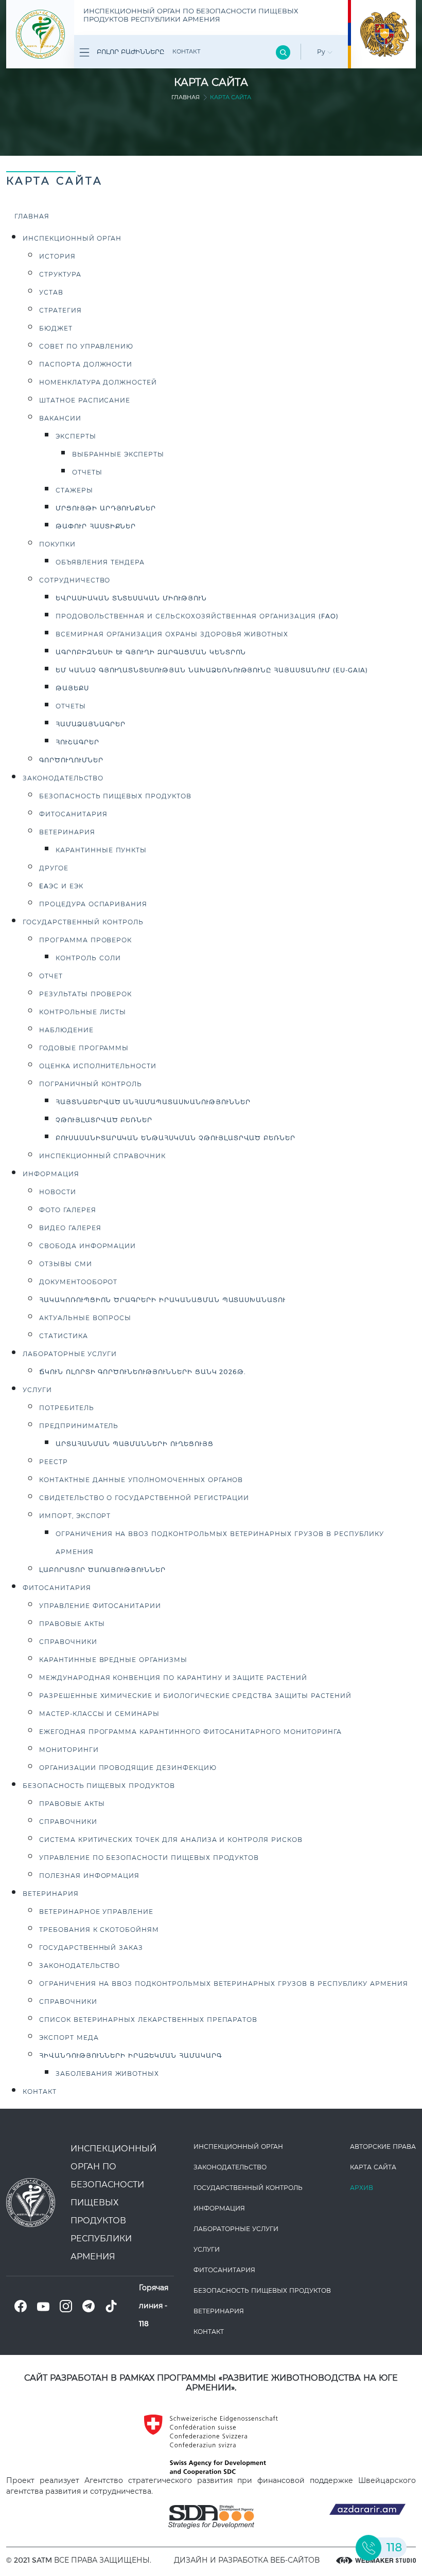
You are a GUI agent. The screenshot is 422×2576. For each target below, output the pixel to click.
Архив (362, 2188)
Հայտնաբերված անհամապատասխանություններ (153, 1102)
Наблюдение (66, 1030)
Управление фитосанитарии (100, 1606)
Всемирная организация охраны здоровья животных (172, 634)
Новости (58, 1192)
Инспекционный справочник (102, 1156)
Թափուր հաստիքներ (96, 526)
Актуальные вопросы (85, 1318)
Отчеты (87, 472)
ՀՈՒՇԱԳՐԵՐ (77, 742)
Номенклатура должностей (98, 382)
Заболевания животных (107, 2073)
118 (144, 2324)
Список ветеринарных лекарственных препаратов (148, 2020)
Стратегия (60, 310)
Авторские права (383, 2146)
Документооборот (78, 1282)
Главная (186, 97)
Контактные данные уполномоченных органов (141, 1480)
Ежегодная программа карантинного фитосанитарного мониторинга (190, 1732)
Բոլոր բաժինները (129, 52)
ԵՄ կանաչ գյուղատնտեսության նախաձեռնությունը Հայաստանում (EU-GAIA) (212, 670)
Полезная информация (89, 1876)
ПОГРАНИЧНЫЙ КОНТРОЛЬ (91, 1084)
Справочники (68, 1642)
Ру (322, 52)
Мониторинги (69, 1750)
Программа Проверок (85, 940)
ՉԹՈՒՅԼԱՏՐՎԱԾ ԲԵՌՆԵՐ (104, 1120)
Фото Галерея (68, 1210)
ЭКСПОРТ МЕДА (69, 2038)
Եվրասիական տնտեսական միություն (131, 598)
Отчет (51, 976)
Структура (60, 274)
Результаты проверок (85, 994)
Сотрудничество (75, 580)
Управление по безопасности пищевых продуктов (149, 1858)
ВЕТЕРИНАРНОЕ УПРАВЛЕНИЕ (96, 1912)
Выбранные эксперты (118, 454)
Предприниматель (79, 1426)
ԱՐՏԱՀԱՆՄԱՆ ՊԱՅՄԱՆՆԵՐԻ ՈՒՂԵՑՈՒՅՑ (135, 1444)
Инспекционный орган (72, 238)
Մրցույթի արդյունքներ (106, 508)
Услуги (37, 1390)
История (57, 256)
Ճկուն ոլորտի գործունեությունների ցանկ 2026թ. (142, 1372)
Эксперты (76, 436)
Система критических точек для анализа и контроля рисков (171, 1840)
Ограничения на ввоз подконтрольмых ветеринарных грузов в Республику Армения (224, 1984)
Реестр (54, 1462)
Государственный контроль (83, 922)
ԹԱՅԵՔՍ (72, 688)
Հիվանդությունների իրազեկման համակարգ (130, 2056)
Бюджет (56, 328)
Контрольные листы (83, 1012)
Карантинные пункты (101, 850)
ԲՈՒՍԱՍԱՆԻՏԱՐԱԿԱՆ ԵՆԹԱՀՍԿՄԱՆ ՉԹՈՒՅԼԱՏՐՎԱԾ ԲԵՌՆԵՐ (175, 1138)
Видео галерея (70, 1228)
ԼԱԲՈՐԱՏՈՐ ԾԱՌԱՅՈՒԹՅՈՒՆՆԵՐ (102, 1570)
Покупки (57, 544)
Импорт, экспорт (75, 1516)
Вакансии (60, 418)
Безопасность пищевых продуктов (115, 796)
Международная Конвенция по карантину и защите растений (173, 1678)
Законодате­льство (63, 778)
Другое (54, 868)
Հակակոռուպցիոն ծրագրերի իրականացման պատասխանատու (162, 1300)
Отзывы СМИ (66, 1264)
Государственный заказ (91, 1948)
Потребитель (67, 1408)
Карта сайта (373, 2167)
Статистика (64, 1336)
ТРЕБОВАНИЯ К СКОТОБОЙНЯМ (99, 1930)
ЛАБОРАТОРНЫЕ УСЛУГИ (70, 1354)
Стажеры (74, 490)
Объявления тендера (100, 562)
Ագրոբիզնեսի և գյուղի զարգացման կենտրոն (151, 652)
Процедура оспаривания (93, 904)
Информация (51, 1174)
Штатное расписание (85, 400)
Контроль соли (88, 958)
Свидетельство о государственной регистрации (144, 1498)
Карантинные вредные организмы (113, 1660)
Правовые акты (72, 1624)
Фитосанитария (73, 814)
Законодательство (80, 1966)
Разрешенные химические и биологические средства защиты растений (195, 1696)
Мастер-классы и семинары (99, 1714)
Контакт (186, 51)
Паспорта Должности (86, 364)
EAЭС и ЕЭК (61, 886)
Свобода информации (87, 1246)
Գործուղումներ (71, 760)
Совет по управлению (86, 346)
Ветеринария (67, 832)
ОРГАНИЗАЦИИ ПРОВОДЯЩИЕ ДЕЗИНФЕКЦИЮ (128, 1768)
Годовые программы (84, 1048)
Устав (51, 292)
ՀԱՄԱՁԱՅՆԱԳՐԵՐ (90, 724)
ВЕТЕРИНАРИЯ (51, 1894)
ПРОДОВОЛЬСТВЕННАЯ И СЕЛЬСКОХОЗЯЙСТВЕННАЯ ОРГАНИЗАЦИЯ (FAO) (197, 616)
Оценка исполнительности (98, 1066)
